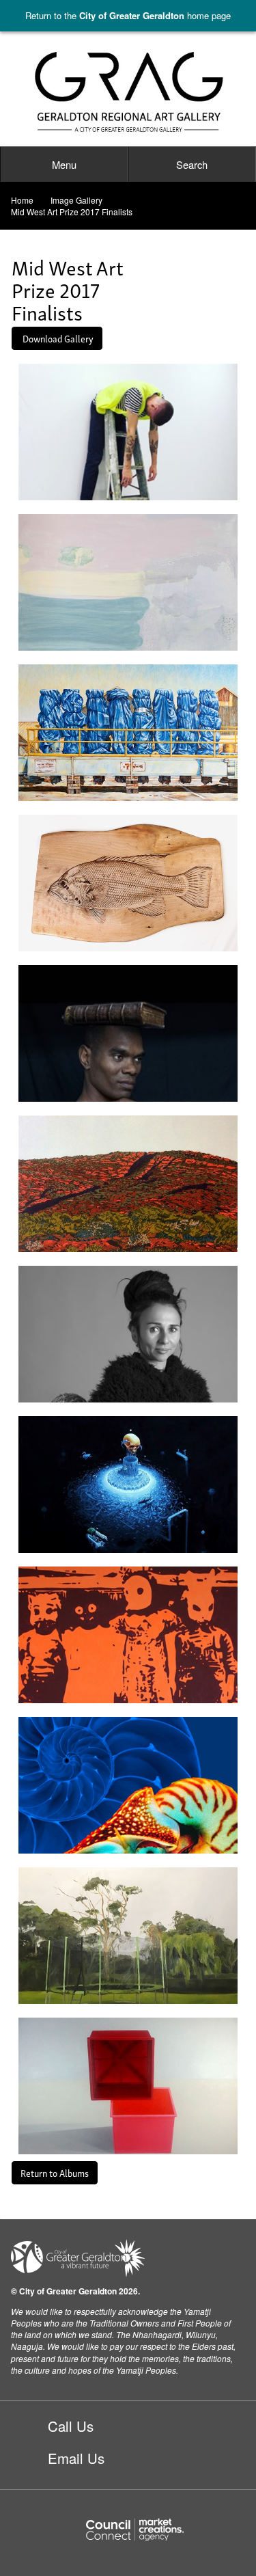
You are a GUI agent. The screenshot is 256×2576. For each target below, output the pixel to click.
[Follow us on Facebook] (19, 2515)
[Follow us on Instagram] (45, 2515)
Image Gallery (76, 200)
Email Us (76, 2458)
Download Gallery (57, 338)
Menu (64, 164)
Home (22, 200)
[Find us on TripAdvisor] (69, 2515)
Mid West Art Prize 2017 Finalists (72, 212)
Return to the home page (128, 15)
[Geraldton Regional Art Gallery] (128, 93)
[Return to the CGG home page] (78, 2256)
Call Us (71, 2426)
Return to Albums (55, 2172)
